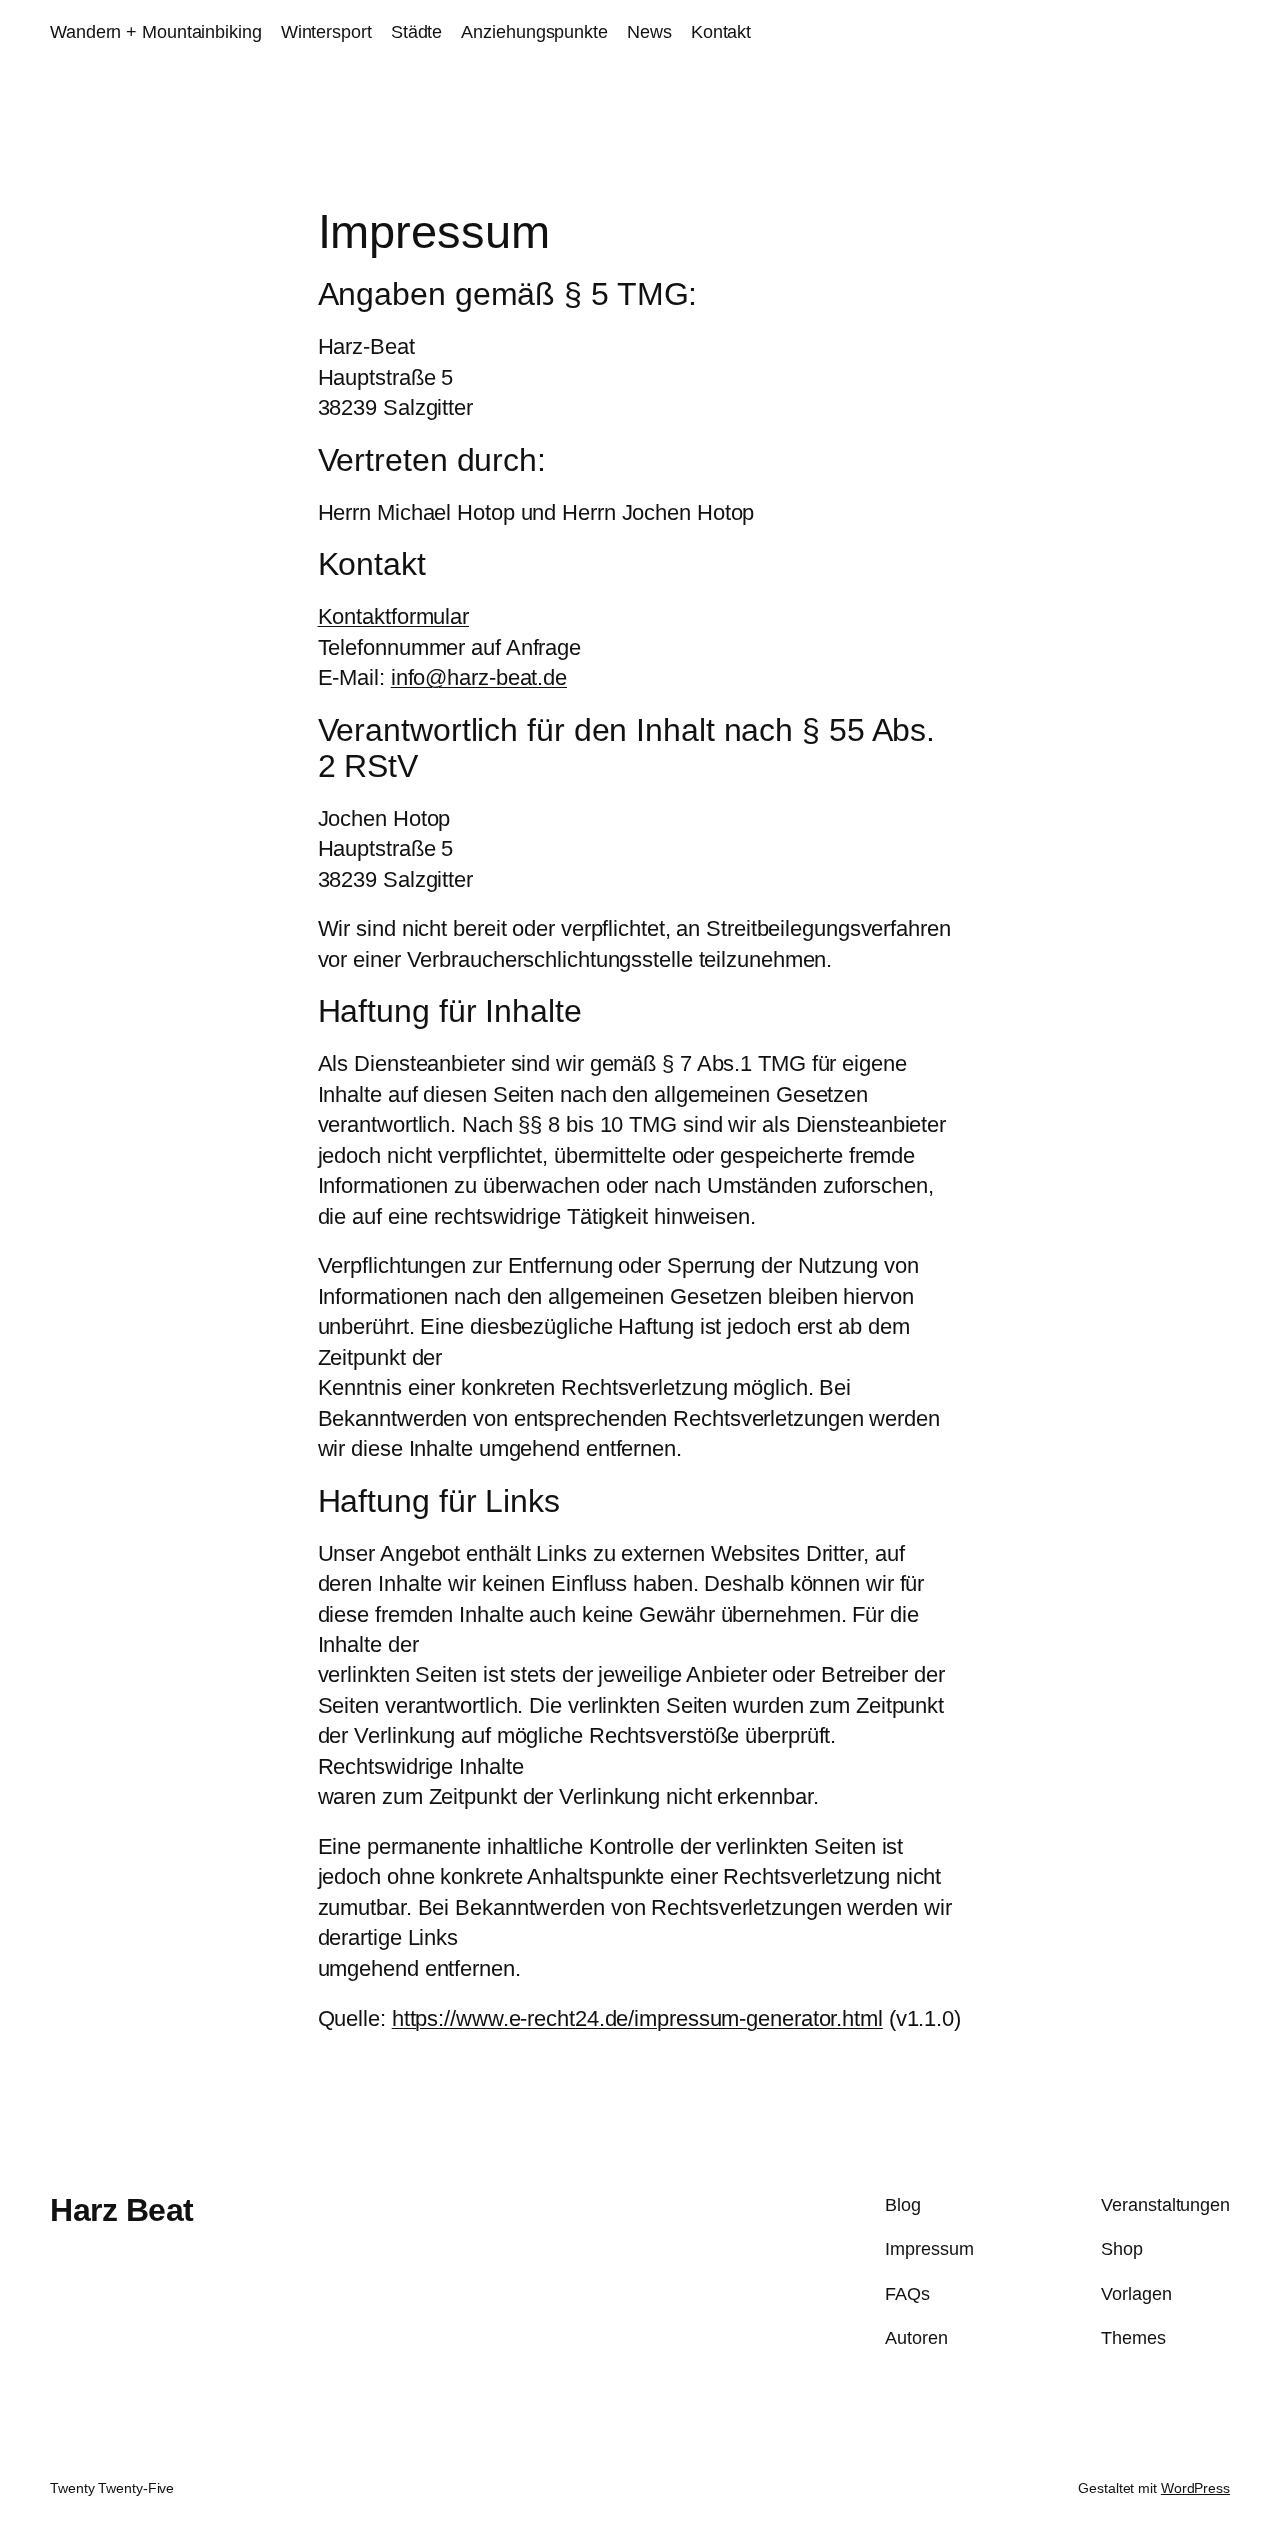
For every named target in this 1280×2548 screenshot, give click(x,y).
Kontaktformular (394, 616)
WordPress (1195, 2488)
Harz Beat (122, 2210)
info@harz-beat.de (479, 677)
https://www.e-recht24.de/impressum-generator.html (637, 2018)
